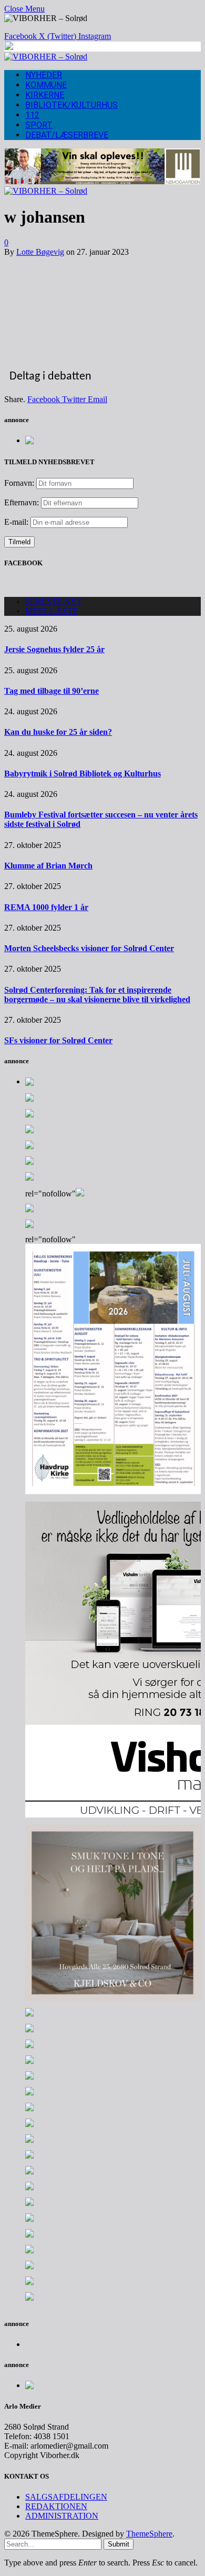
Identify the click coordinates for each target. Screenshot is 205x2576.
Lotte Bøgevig (40, 252)
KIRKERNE (45, 95)
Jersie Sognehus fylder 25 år (54, 649)
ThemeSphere (149, 2534)
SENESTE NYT (54, 601)
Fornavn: (19, 483)
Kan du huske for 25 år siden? (58, 732)
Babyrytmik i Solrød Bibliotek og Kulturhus (83, 773)
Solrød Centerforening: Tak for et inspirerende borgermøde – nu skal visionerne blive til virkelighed (97, 995)
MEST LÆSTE (52, 611)
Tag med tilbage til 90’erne (52, 691)
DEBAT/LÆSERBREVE (67, 135)
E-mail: (17, 522)
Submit (119, 2544)
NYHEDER (44, 75)
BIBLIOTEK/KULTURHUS (71, 105)
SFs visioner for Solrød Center (58, 1040)
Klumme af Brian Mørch (48, 866)
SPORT (39, 125)
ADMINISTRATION (62, 2516)
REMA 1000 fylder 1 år (46, 907)
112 (32, 115)
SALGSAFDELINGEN (66, 2497)
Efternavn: (22, 502)
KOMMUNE (46, 85)
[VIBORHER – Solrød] (46, 57)
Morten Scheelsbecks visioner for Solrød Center (89, 948)
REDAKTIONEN (56, 2506)
